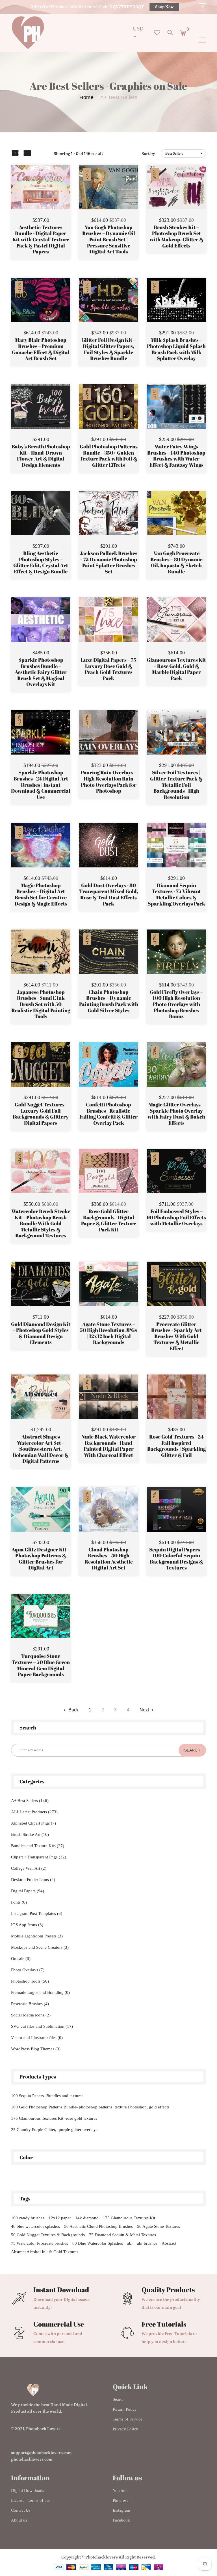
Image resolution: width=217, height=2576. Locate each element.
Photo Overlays (28, 1970)
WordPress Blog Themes (36, 2049)
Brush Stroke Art (30, 1834)
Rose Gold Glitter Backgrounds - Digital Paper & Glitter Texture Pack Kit (109, 1220)
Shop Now (164, 7)
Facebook (121, 2520)
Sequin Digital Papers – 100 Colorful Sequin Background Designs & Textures (176, 1559)
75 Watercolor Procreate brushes (40, 2243)
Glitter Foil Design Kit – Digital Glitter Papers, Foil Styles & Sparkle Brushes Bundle (108, 349)
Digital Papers (28, 1891)
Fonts (19, 1902)
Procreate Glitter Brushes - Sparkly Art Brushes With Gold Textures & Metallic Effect (176, 1336)
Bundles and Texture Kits (38, 1846)
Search (119, 2399)
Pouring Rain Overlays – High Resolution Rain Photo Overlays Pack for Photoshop (109, 782)
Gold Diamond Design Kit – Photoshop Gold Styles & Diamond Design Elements (41, 1333)
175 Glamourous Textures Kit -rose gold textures (54, 2118)
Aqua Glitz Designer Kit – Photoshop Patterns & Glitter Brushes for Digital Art (41, 1559)
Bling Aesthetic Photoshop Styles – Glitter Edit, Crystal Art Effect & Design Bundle (41, 562)
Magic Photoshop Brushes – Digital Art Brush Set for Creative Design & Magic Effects (41, 895)
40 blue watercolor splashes (35, 2226)
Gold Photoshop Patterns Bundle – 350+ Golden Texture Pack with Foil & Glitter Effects (109, 456)
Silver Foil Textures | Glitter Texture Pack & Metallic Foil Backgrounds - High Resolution (176, 785)
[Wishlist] (41, 196)
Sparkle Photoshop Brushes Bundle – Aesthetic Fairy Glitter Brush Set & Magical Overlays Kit (41, 672)
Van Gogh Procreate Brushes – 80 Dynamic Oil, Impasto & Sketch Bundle (176, 562)
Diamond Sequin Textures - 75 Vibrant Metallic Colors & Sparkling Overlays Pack (176, 895)
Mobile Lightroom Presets (37, 1936)
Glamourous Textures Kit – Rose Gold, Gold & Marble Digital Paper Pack (176, 669)
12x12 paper (60, 2218)
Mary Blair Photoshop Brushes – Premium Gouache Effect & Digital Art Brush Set (41, 349)
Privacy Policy (125, 2429)
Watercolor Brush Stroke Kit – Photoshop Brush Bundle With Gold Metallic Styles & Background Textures (41, 1224)
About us (19, 2520)
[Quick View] (55, 196)
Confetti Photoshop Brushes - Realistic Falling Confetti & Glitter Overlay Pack (108, 1114)
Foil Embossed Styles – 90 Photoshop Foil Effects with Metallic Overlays (176, 1217)
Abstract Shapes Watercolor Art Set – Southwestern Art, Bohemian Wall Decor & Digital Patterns (41, 1449)
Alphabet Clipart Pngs (33, 1823)
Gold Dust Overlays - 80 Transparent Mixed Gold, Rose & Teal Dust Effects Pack (109, 895)
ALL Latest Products (34, 1812)
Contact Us (21, 2510)
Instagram (121, 2510)
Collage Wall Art (29, 1868)
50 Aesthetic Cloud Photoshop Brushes (98, 2226)
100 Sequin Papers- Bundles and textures (47, 2096)
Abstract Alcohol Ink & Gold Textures (45, 2252)
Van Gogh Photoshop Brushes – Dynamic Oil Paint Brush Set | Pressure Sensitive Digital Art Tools (109, 240)
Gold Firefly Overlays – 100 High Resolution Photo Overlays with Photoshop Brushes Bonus (176, 1004)
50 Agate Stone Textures (159, 2226)
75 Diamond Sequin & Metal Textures (122, 2235)
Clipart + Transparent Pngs (39, 1857)
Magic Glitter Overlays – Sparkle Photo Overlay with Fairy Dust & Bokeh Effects (176, 1114)
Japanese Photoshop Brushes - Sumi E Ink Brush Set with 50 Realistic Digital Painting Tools (41, 1004)
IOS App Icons (27, 1925)
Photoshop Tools (30, 1981)
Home (86, 97)
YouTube (121, 2491)
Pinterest (120, 2500)
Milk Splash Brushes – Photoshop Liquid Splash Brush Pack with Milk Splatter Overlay (176, 349)
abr (130, 2243)
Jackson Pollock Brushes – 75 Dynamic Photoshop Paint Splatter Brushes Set (108, 562)
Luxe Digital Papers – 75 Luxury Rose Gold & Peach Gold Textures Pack (108, 669)
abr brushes (147, 2243)
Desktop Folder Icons (33, 1880)
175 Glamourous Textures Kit (129, 2218)
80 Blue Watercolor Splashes (98, 2243)
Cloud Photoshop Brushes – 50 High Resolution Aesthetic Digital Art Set (109, 1559)
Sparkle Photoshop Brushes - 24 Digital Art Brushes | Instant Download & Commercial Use (41, 785)
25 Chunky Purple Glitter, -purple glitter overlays (54, 2130)
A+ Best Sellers (30, 1801)
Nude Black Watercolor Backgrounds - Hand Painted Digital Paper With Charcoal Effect (108, 1446)
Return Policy (125, 2409)
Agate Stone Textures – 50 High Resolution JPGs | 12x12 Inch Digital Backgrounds (108, 1333)
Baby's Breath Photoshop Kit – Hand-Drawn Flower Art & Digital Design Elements (41, 456)
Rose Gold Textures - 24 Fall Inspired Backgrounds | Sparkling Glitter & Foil (176, 1446)
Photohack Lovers (43, 2429)
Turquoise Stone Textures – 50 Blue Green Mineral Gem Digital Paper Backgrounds (41, 1665)
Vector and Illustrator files (37, 2038)
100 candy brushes (28, 2218)
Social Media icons (31, 2015)
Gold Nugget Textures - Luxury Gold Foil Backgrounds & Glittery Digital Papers (41, 1114)
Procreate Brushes (30, 2004)
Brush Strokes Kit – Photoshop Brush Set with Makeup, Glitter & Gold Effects (176, 236)
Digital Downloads (28, 2491)
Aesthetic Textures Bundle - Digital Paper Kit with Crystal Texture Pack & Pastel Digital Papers (41, 240)
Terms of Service (128, 2419)
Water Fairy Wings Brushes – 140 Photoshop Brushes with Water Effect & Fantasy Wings (176, 456)
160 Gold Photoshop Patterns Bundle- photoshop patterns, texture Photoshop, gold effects (90, 2107)
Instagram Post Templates (37, 1913)
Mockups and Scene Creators (40, 1947)
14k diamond (87, 2218)
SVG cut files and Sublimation (42, 2026)
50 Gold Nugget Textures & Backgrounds (48, 2235)
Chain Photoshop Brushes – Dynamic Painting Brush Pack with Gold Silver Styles (109, 1001)
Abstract (169, 2243)
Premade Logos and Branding (40, 1992)
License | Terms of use (31, 2500)
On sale (21, 1959)
